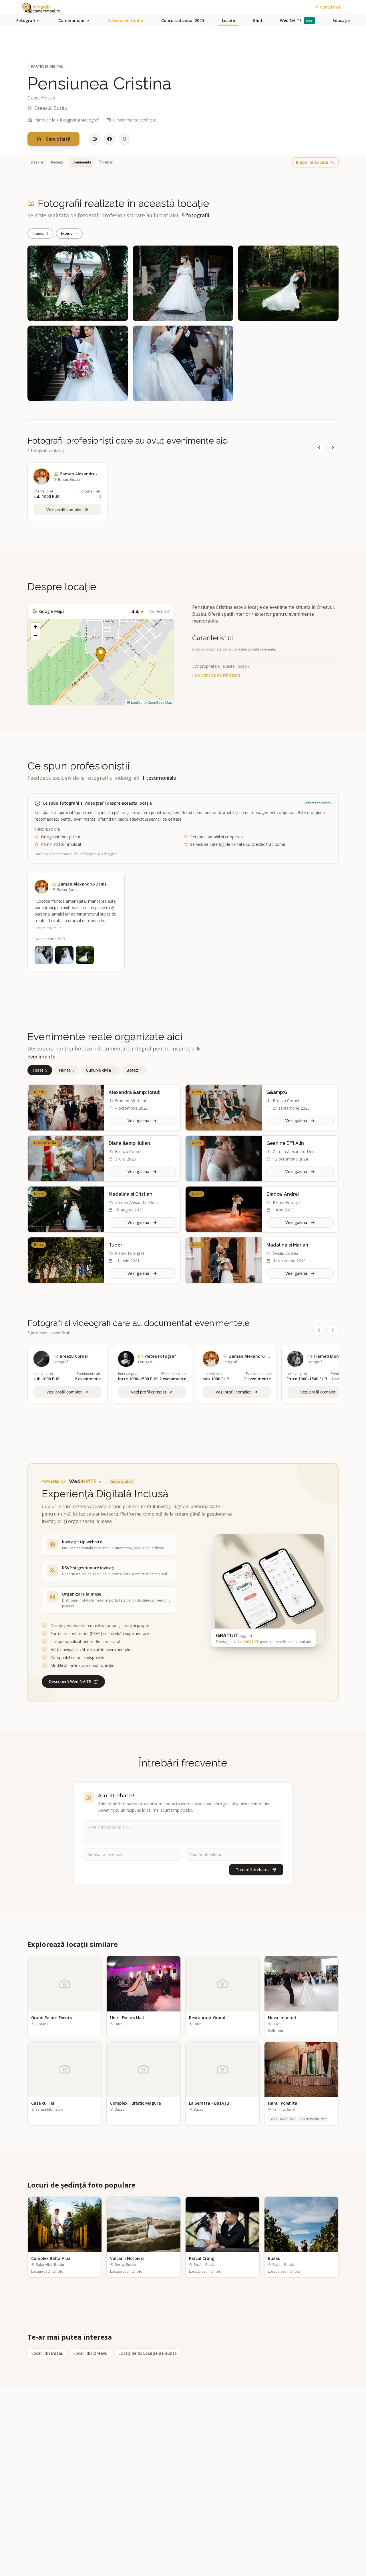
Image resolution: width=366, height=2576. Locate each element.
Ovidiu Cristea (286, 1253)
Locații (228, 20)
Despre (37, 162)
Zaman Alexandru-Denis (64, 313)
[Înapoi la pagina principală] (44, 8)
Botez (134, 1070)
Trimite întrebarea (253, 1870)
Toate (40, 1070)
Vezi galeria (138, 1121)
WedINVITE (296, 20)
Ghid (257, 20)
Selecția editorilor (126, 20)
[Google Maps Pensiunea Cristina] (124, 139)
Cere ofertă (58, 139)
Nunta (67, 1070)
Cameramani (71, 20)
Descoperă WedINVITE (70, 1681)
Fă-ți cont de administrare (216, 675)
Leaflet (136, 702)
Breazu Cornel (286, 1101)
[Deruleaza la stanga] (319, 1330)
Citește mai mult (48, 928)
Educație (341, 20)
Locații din (47, 2353)
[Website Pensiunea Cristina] (95, 139)
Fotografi (26, 20)
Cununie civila (101, 1070)
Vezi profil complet (64, 1392)
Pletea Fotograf (287, 1202)
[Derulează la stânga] (319, 448)
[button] (101, 655)
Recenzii (58, 162)
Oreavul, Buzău (51, 108)
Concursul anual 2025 (183, 20)
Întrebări (107, 162)
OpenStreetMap (160, 702)
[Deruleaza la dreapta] (333, 1330)
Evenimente (82, 162)
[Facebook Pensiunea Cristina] (110, 139)
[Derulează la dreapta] (333, 448)
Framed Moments (132, 1101)
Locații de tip (148, 2353)
